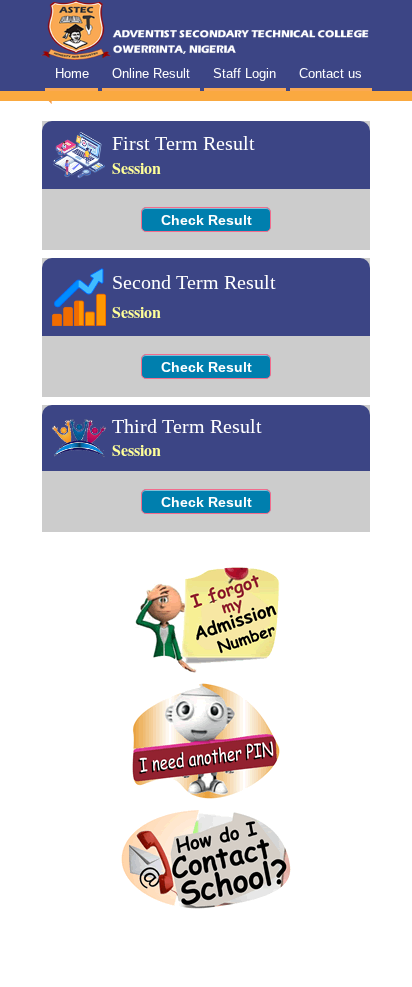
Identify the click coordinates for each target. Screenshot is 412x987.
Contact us (330, 73)
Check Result (206, 220)
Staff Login (244, 73)
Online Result (151, 73)
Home (72, 73)
